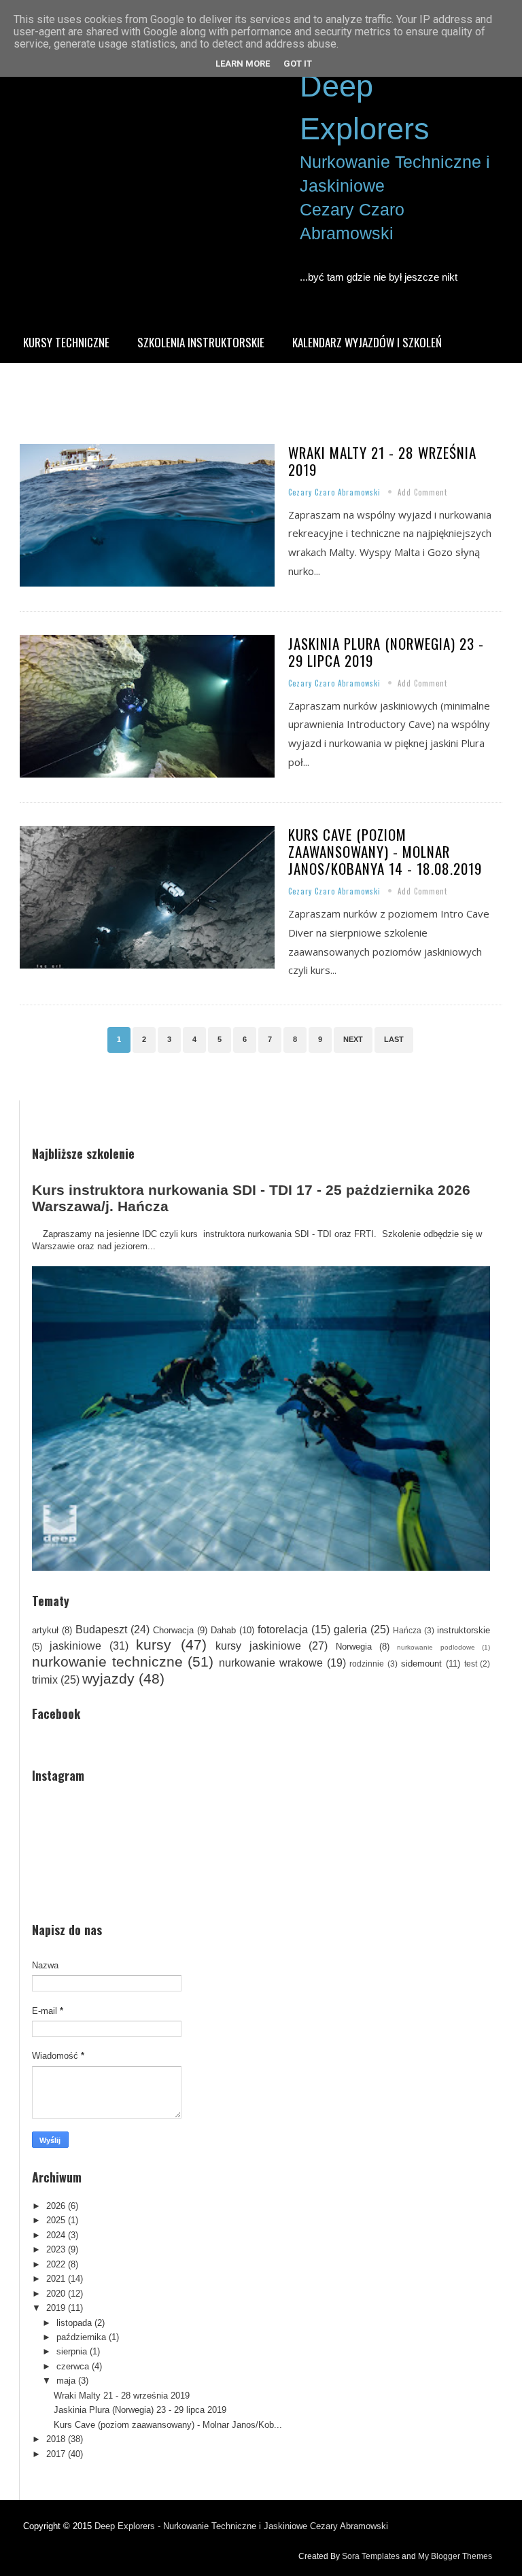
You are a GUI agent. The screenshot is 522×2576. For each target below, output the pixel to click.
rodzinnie (367, 1664)
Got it (298, 64)
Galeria (41, 383)
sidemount (421, 1664)
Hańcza (407, 1630)
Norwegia (354, 1647)
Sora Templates (371, 2556)
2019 (56, 2308)
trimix (45, 1680)
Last (394, 1039)
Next (353, 1039)
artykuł (45, 1630)
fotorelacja (283, 1630)
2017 (56, 2454)
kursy (154, 1644)
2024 (56, 2235)
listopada (74, 2323)
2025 (56, 2220)
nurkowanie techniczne (107, 1661)
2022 (56, 2264)
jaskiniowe (75, 1646)
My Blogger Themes (455, 2556)
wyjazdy (108, 1678)
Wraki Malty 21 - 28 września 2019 (382, 461)
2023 (56, 2249)
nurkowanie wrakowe (271, 1663)
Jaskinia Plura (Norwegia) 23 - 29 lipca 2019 (386, 652)
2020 (56, 2294)
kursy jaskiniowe (258, 1646)
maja (66, 2381)
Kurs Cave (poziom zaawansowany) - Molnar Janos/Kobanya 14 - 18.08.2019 (385, 851)
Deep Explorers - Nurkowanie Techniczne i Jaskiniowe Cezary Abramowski (241, 2526)
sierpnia (72, 2351)
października (81, 2337)
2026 (56, 2206)
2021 (56, 2279)
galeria (350, 1630)
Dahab (223, 1630)
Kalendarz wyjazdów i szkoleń (367, 342)
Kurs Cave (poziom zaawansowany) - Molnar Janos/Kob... (168, 2425)
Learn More (243, 64)
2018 (56, 2439)
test (471, 1664)
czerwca (73, 2366)
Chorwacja (173, 1630)
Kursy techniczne (66, 342)
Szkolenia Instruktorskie (201, 342)
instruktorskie (464, 1630)
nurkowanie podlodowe (436, 1647)
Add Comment (422, 492)
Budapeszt (101, 1630)
